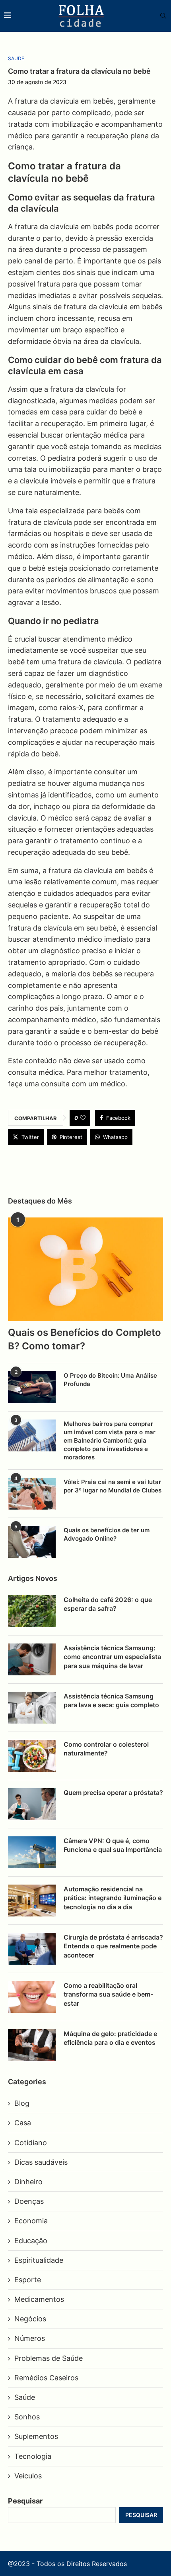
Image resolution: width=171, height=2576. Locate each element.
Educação (31, 2241)
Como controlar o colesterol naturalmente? (106, 1749)
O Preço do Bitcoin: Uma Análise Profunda (110, 1380)
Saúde (25, 2397)
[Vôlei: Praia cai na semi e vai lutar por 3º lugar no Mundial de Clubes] (32, 1494)
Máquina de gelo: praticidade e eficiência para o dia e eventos (110, 2038)
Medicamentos (39, 2299)
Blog (22, 2103)
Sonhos (27, 2417)
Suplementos (36, 2436)
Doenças (29, 2201)
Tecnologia (33, 2456)
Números (30, 2338)
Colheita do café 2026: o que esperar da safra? (108, 1604)
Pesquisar (25, 2501)
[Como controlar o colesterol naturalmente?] (32, 1756)
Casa (23, 2123)
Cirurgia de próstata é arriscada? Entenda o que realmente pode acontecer (113, 1946)
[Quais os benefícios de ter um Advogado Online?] (32, 1542)
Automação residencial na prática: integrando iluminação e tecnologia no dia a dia (113, 1898)
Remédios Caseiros (46, 2378)
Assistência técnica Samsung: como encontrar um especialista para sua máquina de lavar (112, 1657)
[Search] (159, 16)
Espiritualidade (39, 2260)
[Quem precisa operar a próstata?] (32, 1804)
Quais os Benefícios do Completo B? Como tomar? (85, 1339)
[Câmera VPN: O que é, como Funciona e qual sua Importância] (32, 1852)
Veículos (28, 2476)
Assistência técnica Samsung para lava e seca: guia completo (111, 1700)
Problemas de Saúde (49, 2358)
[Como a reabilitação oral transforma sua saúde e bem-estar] (32, 1997)
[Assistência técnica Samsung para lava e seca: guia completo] (32, 1708)
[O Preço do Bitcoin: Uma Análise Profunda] (32, 1387)
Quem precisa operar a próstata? (113, 1793)
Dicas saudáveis (41, 2162)
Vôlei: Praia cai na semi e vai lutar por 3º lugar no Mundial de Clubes (113, 1486)
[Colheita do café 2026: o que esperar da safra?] (32, 1611)
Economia (31, 2221)
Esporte (28, 2280)
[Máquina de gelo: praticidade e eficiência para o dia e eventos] (32, 2045)
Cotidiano (31, 2143)
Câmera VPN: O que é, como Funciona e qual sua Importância (113, 1845)
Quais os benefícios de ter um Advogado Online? (107, 1534)
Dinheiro (28, 2182)
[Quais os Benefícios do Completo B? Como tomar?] (85, 1269)
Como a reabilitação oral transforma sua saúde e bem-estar (108, 1994)
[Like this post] (83, 1118)
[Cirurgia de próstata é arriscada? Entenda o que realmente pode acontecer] (32, 1949)
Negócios (30, 2319)
